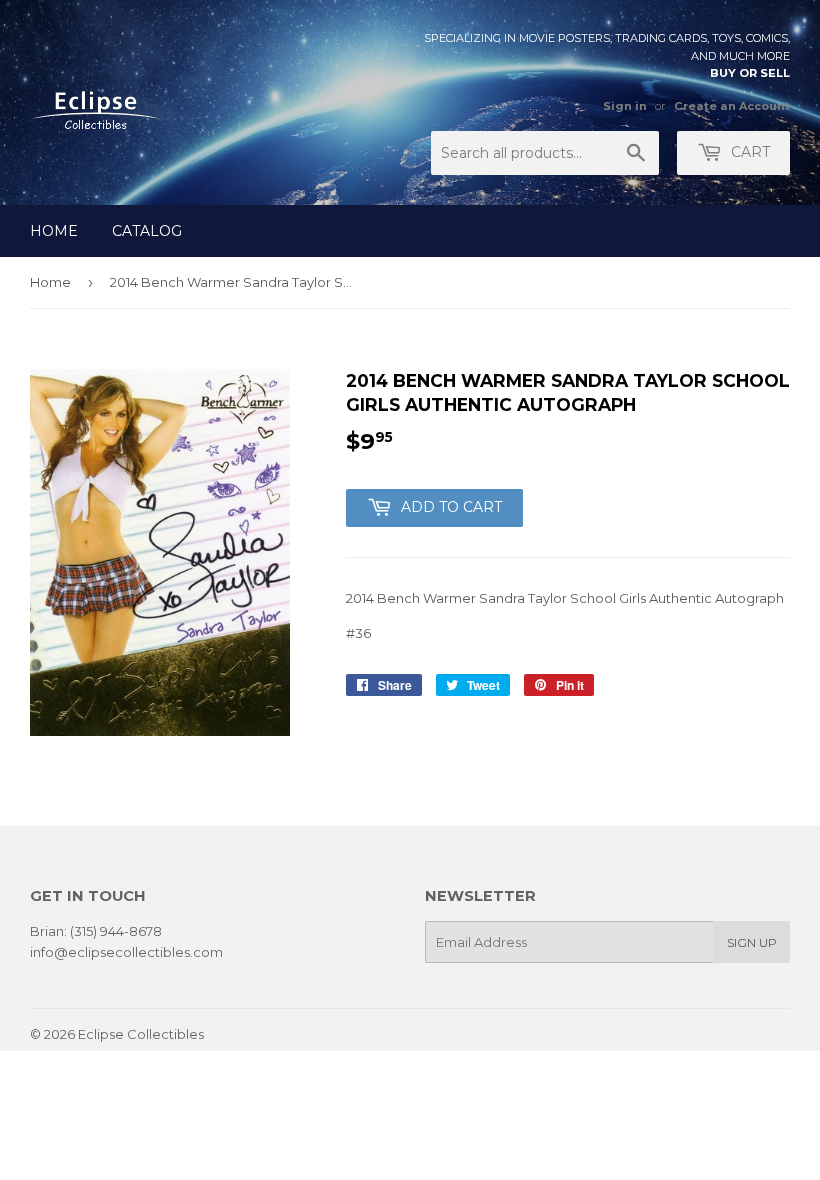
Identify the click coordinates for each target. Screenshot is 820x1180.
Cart (748, 152)
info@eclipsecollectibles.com (126, 952)
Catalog (147, 231)
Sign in (625, 106)
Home (54, 231)
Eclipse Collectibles (141, 1034)
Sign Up (752, 942)
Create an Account (732, 106)
